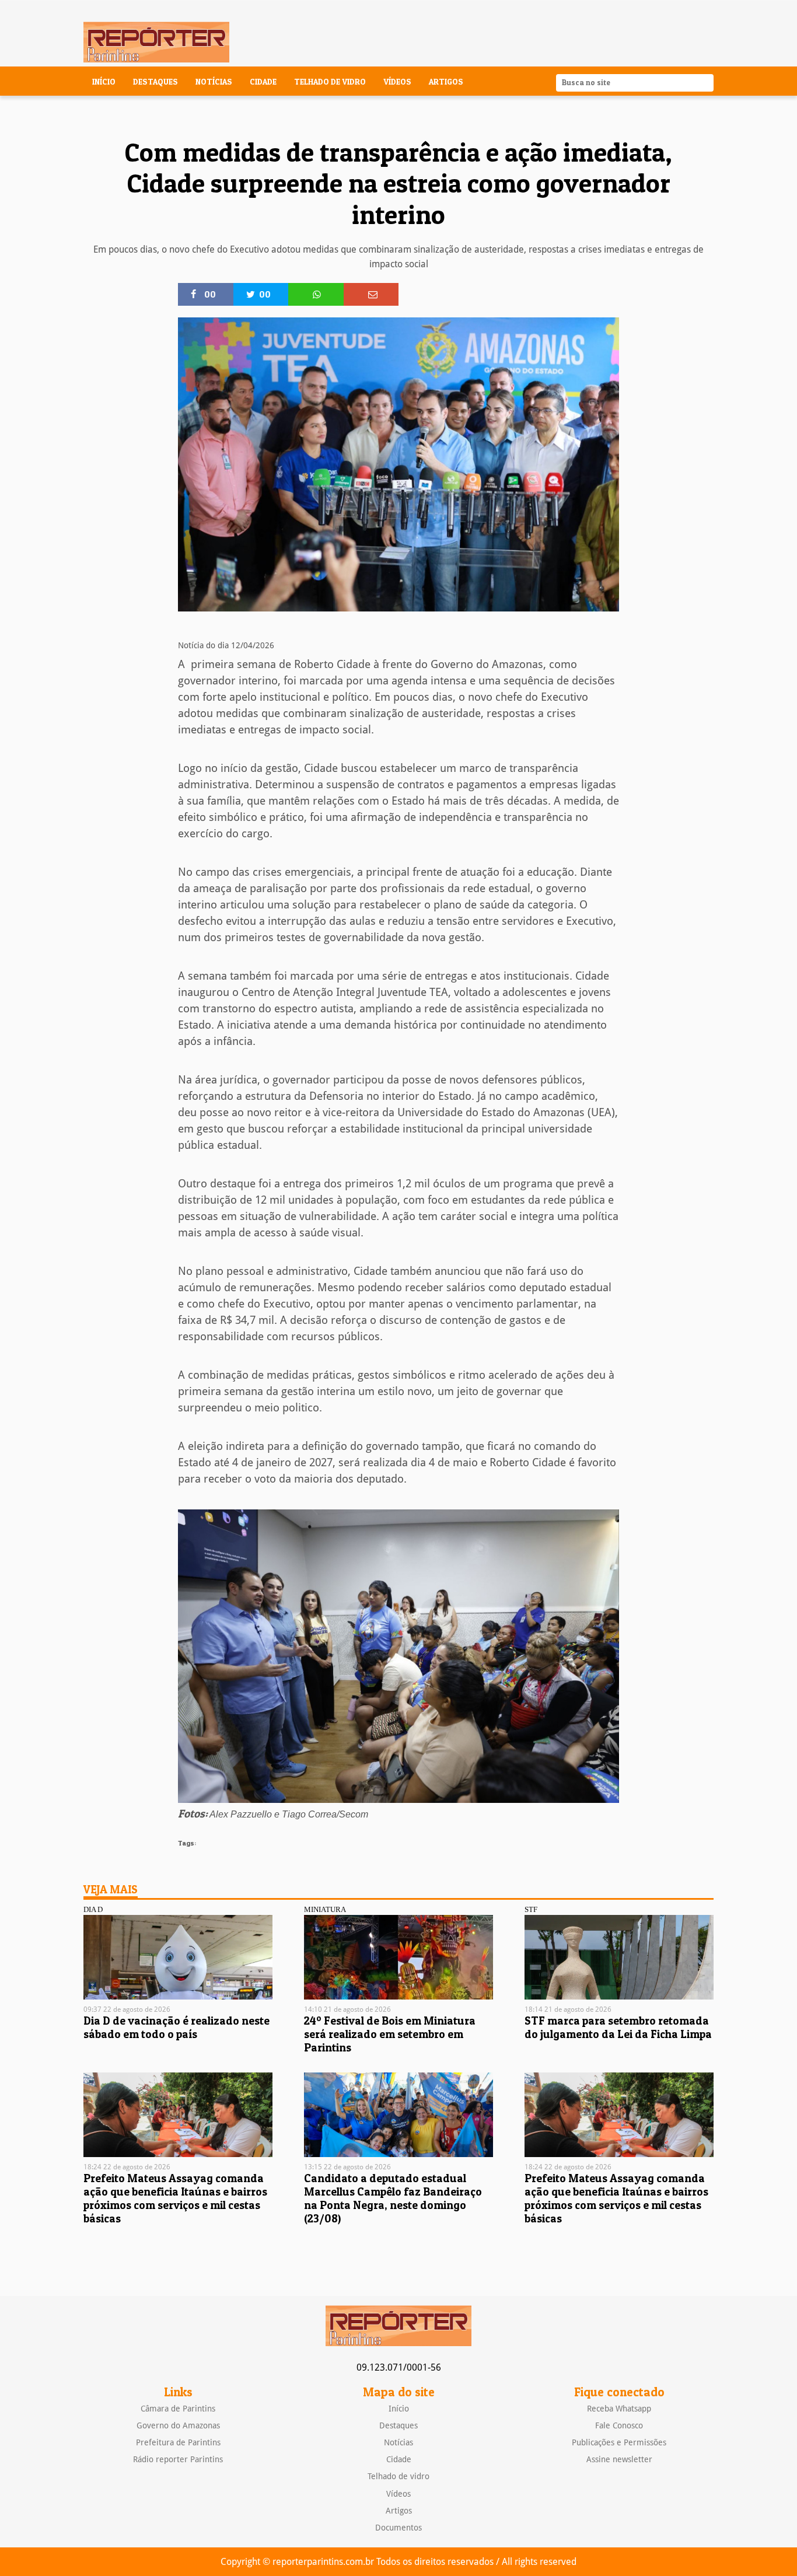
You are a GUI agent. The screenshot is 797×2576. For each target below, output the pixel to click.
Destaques (155, 82)
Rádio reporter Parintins (178, 2459)
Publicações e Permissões (619, 2442)
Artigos (446, 82)
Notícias (214, 82)
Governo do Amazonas (178, 2425)
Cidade (263, 82)
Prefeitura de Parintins (178, 2442)
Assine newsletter (619, 2459)
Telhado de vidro (330, 82)
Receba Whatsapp (619, 2409)
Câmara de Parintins (178, 2409)
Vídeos (397, 82)
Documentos (398, 2528)
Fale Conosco (619, 2425)
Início (104, 82)
